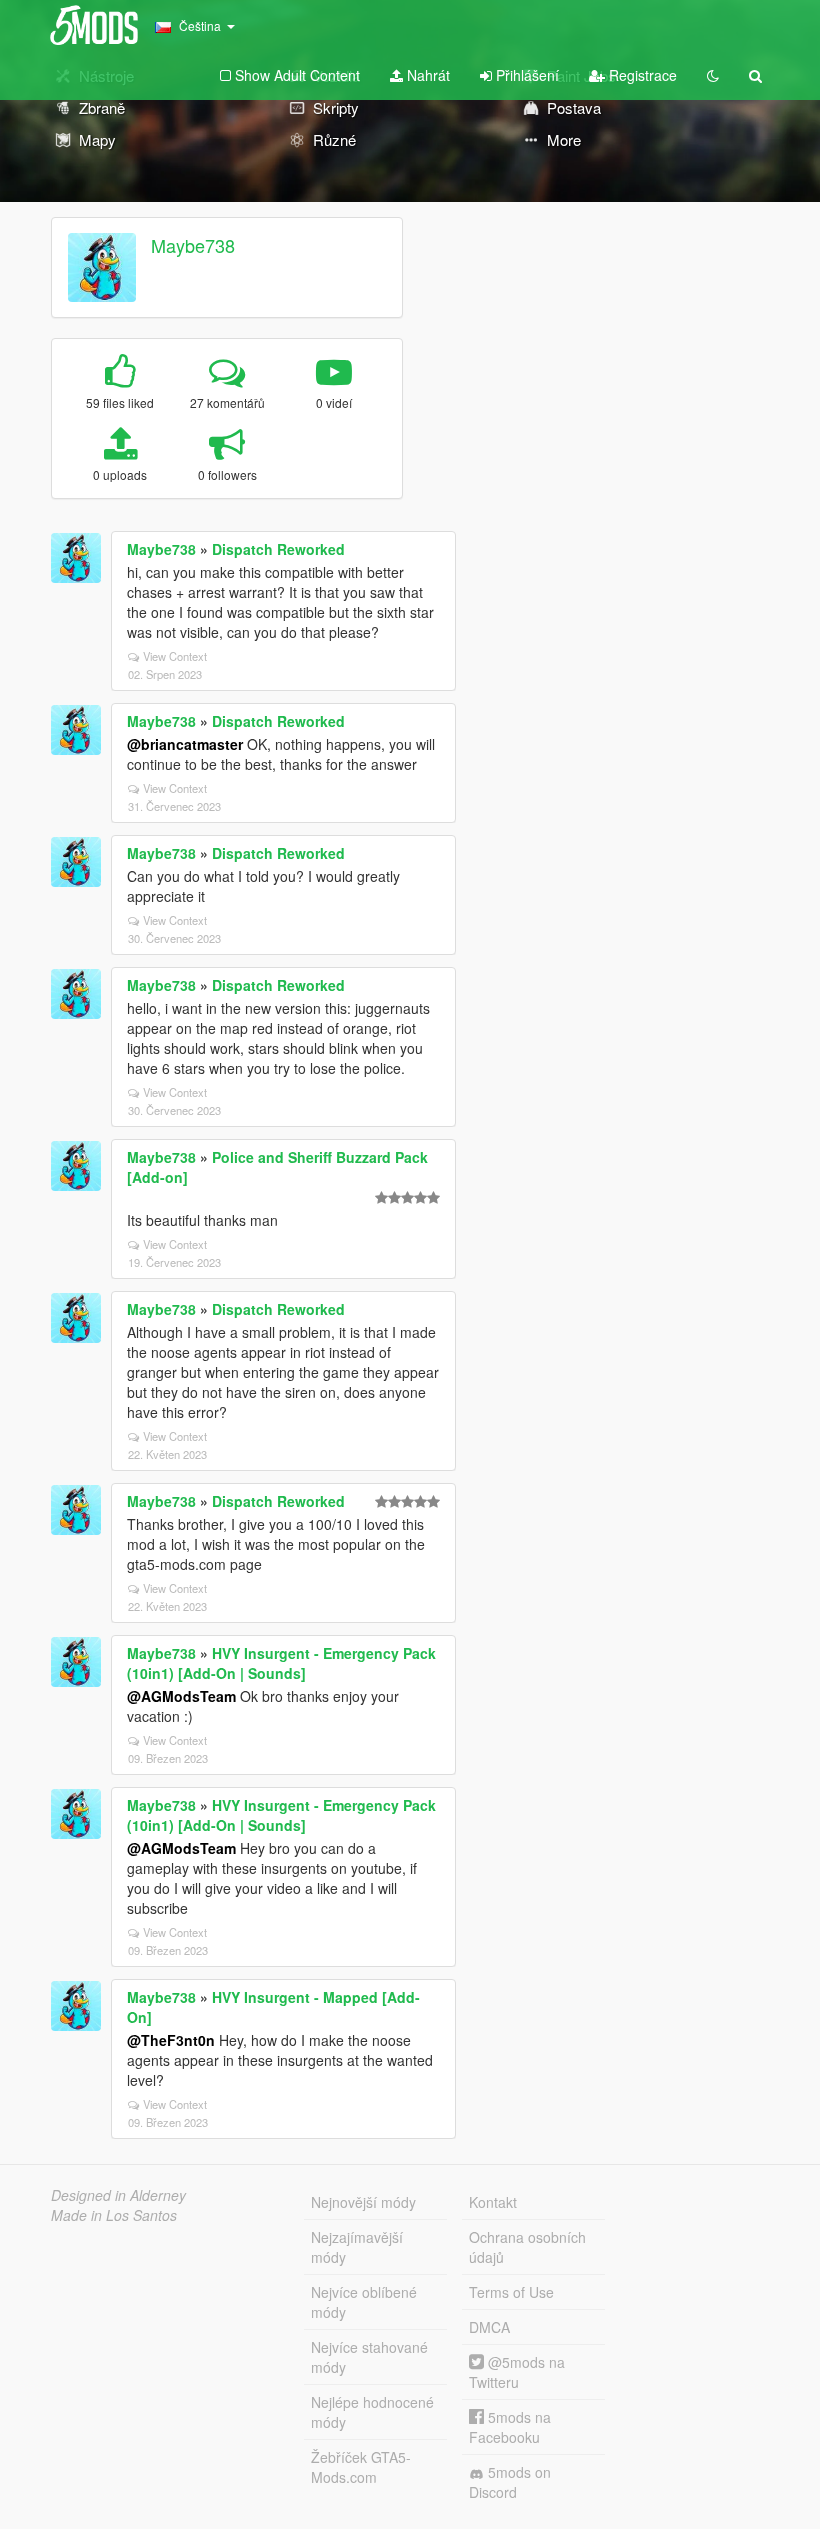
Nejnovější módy (363, 2202)
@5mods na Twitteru (517, 2372)
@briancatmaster (185, 744)
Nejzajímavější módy (357, 2247)
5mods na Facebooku (510, 2427)
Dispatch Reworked (278, 549)
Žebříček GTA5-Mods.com (361, 2467)
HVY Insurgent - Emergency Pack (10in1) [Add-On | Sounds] (281, 1663)
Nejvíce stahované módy (369, 2357)
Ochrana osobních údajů (527, 2247)
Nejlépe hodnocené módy (372, 2412)
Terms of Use (511, 2292)
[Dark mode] (713, 75)
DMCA (489, 2327)
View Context (175, 656)
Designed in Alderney (118, 2195)
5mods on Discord (510, 2482)
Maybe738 (193, 245)
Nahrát (426, 75)
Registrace (641, 75)
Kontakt (493, 2202)
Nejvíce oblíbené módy (364, 2302)
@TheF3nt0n (171, 2040)
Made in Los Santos (114, 2215)
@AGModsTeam (181, 1696)
